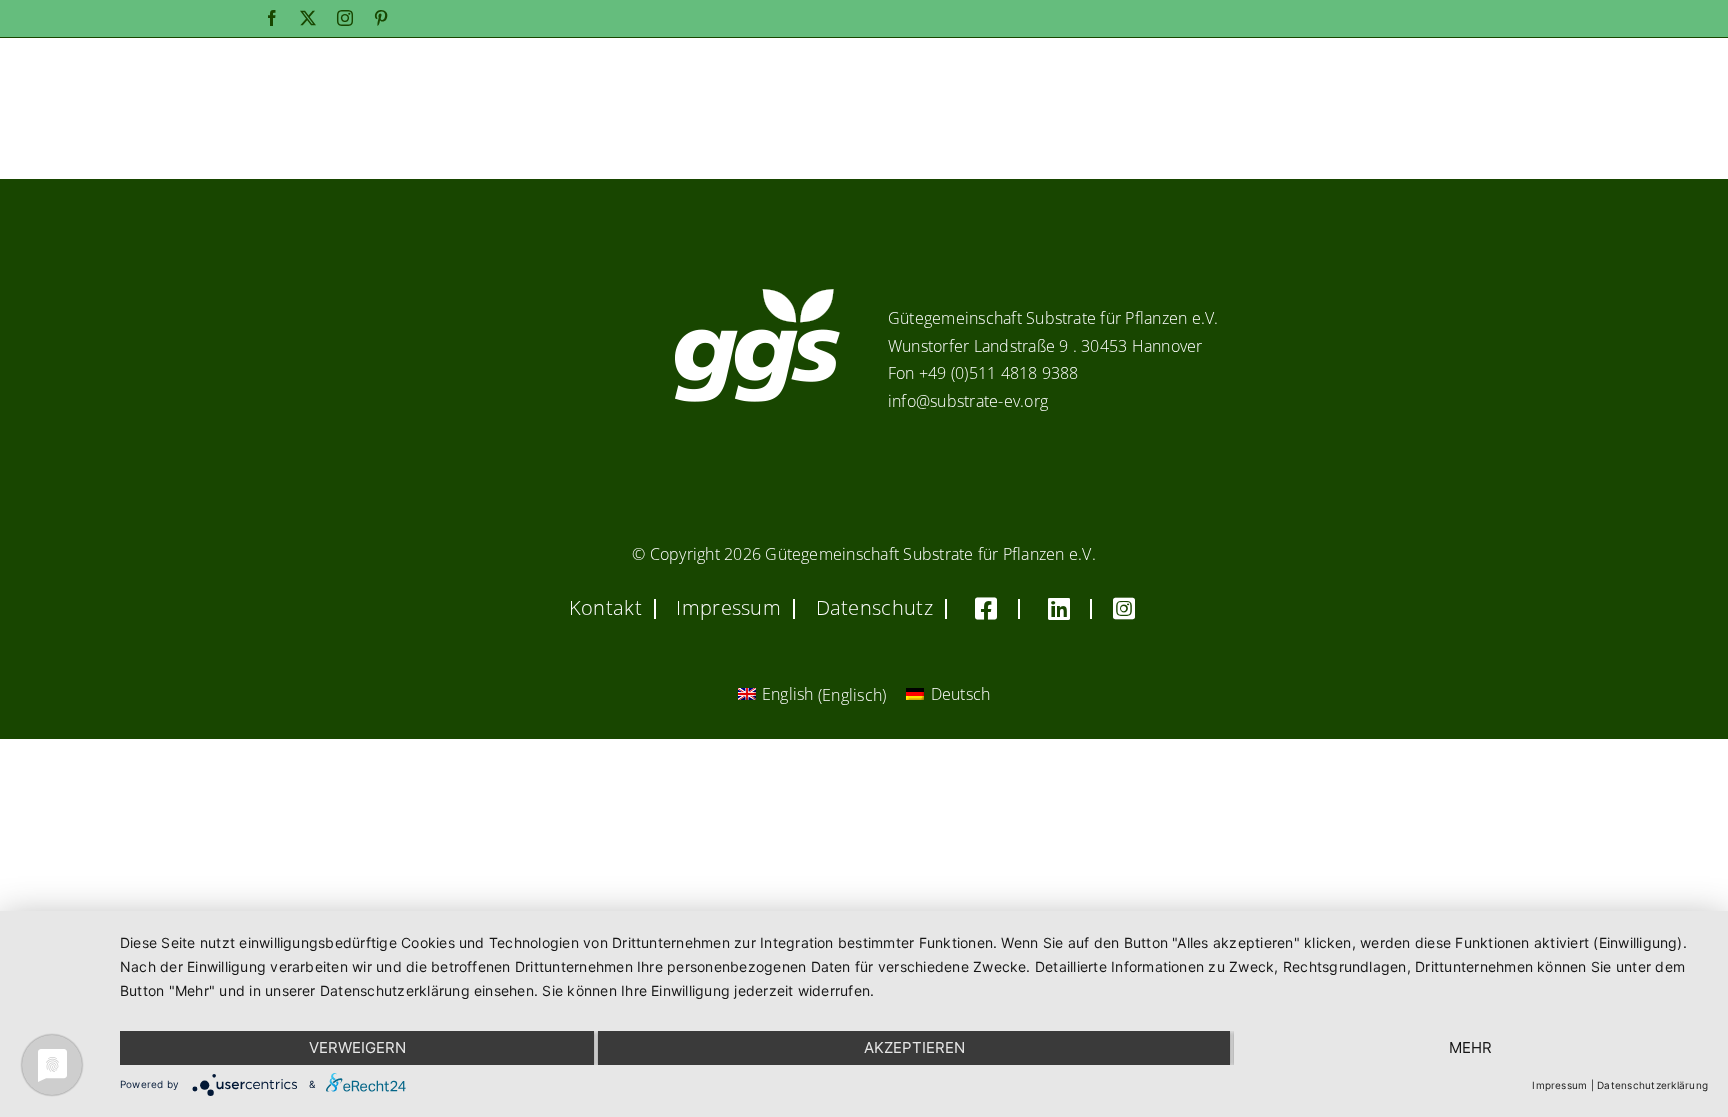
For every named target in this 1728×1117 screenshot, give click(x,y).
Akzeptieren (914, 1047)
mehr (1470, 1047)
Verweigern (357, 1047)
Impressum (1559, 1085)
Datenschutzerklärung (1652, 1085)
